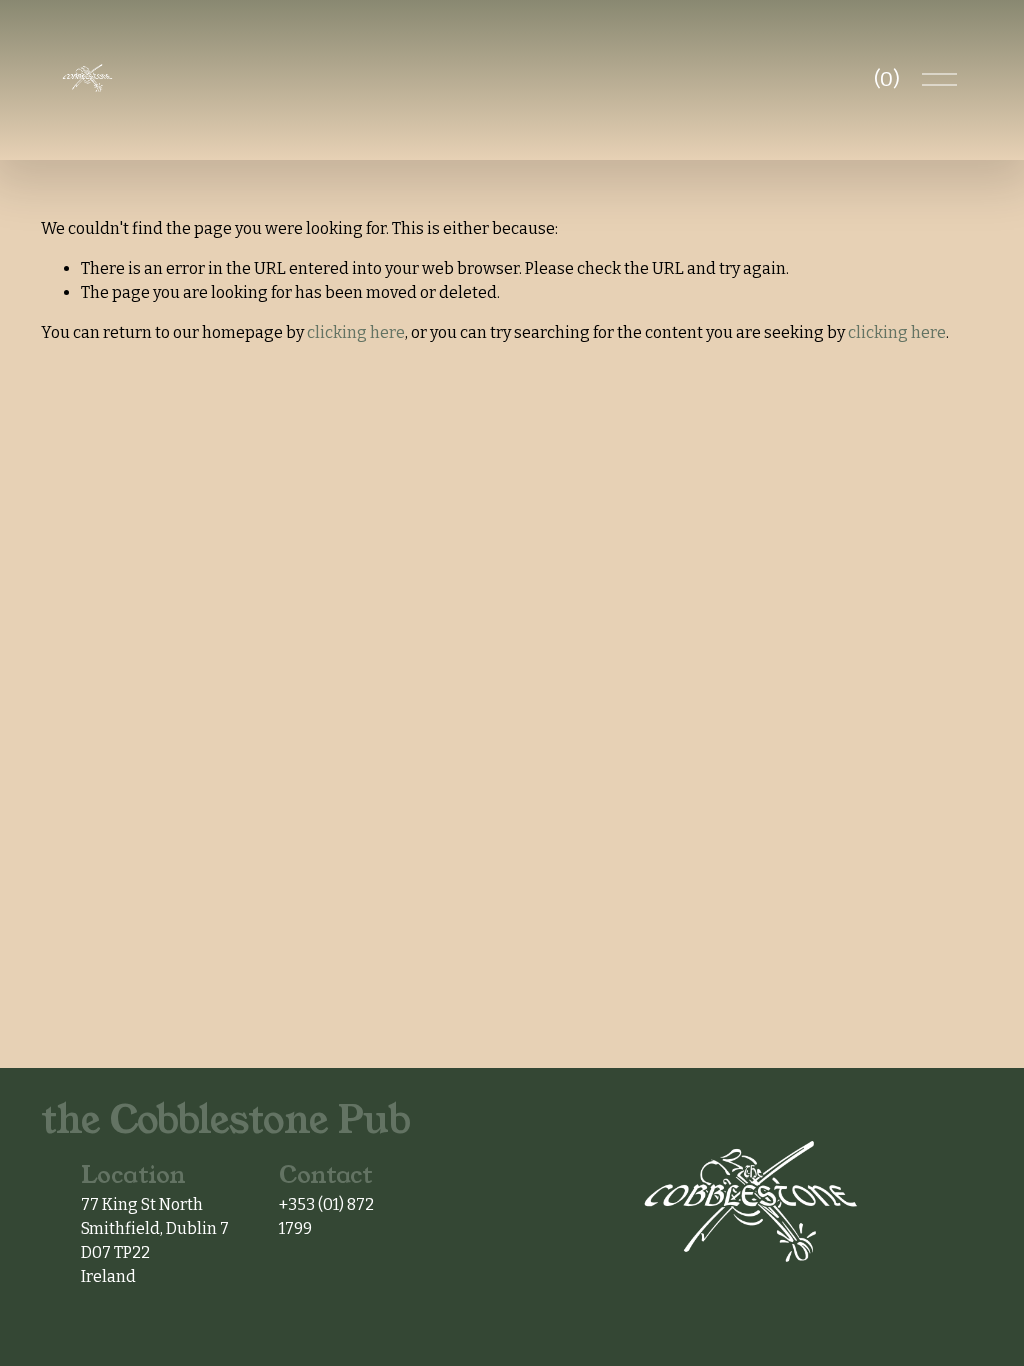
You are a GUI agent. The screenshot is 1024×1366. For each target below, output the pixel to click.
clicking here (356, 332)
